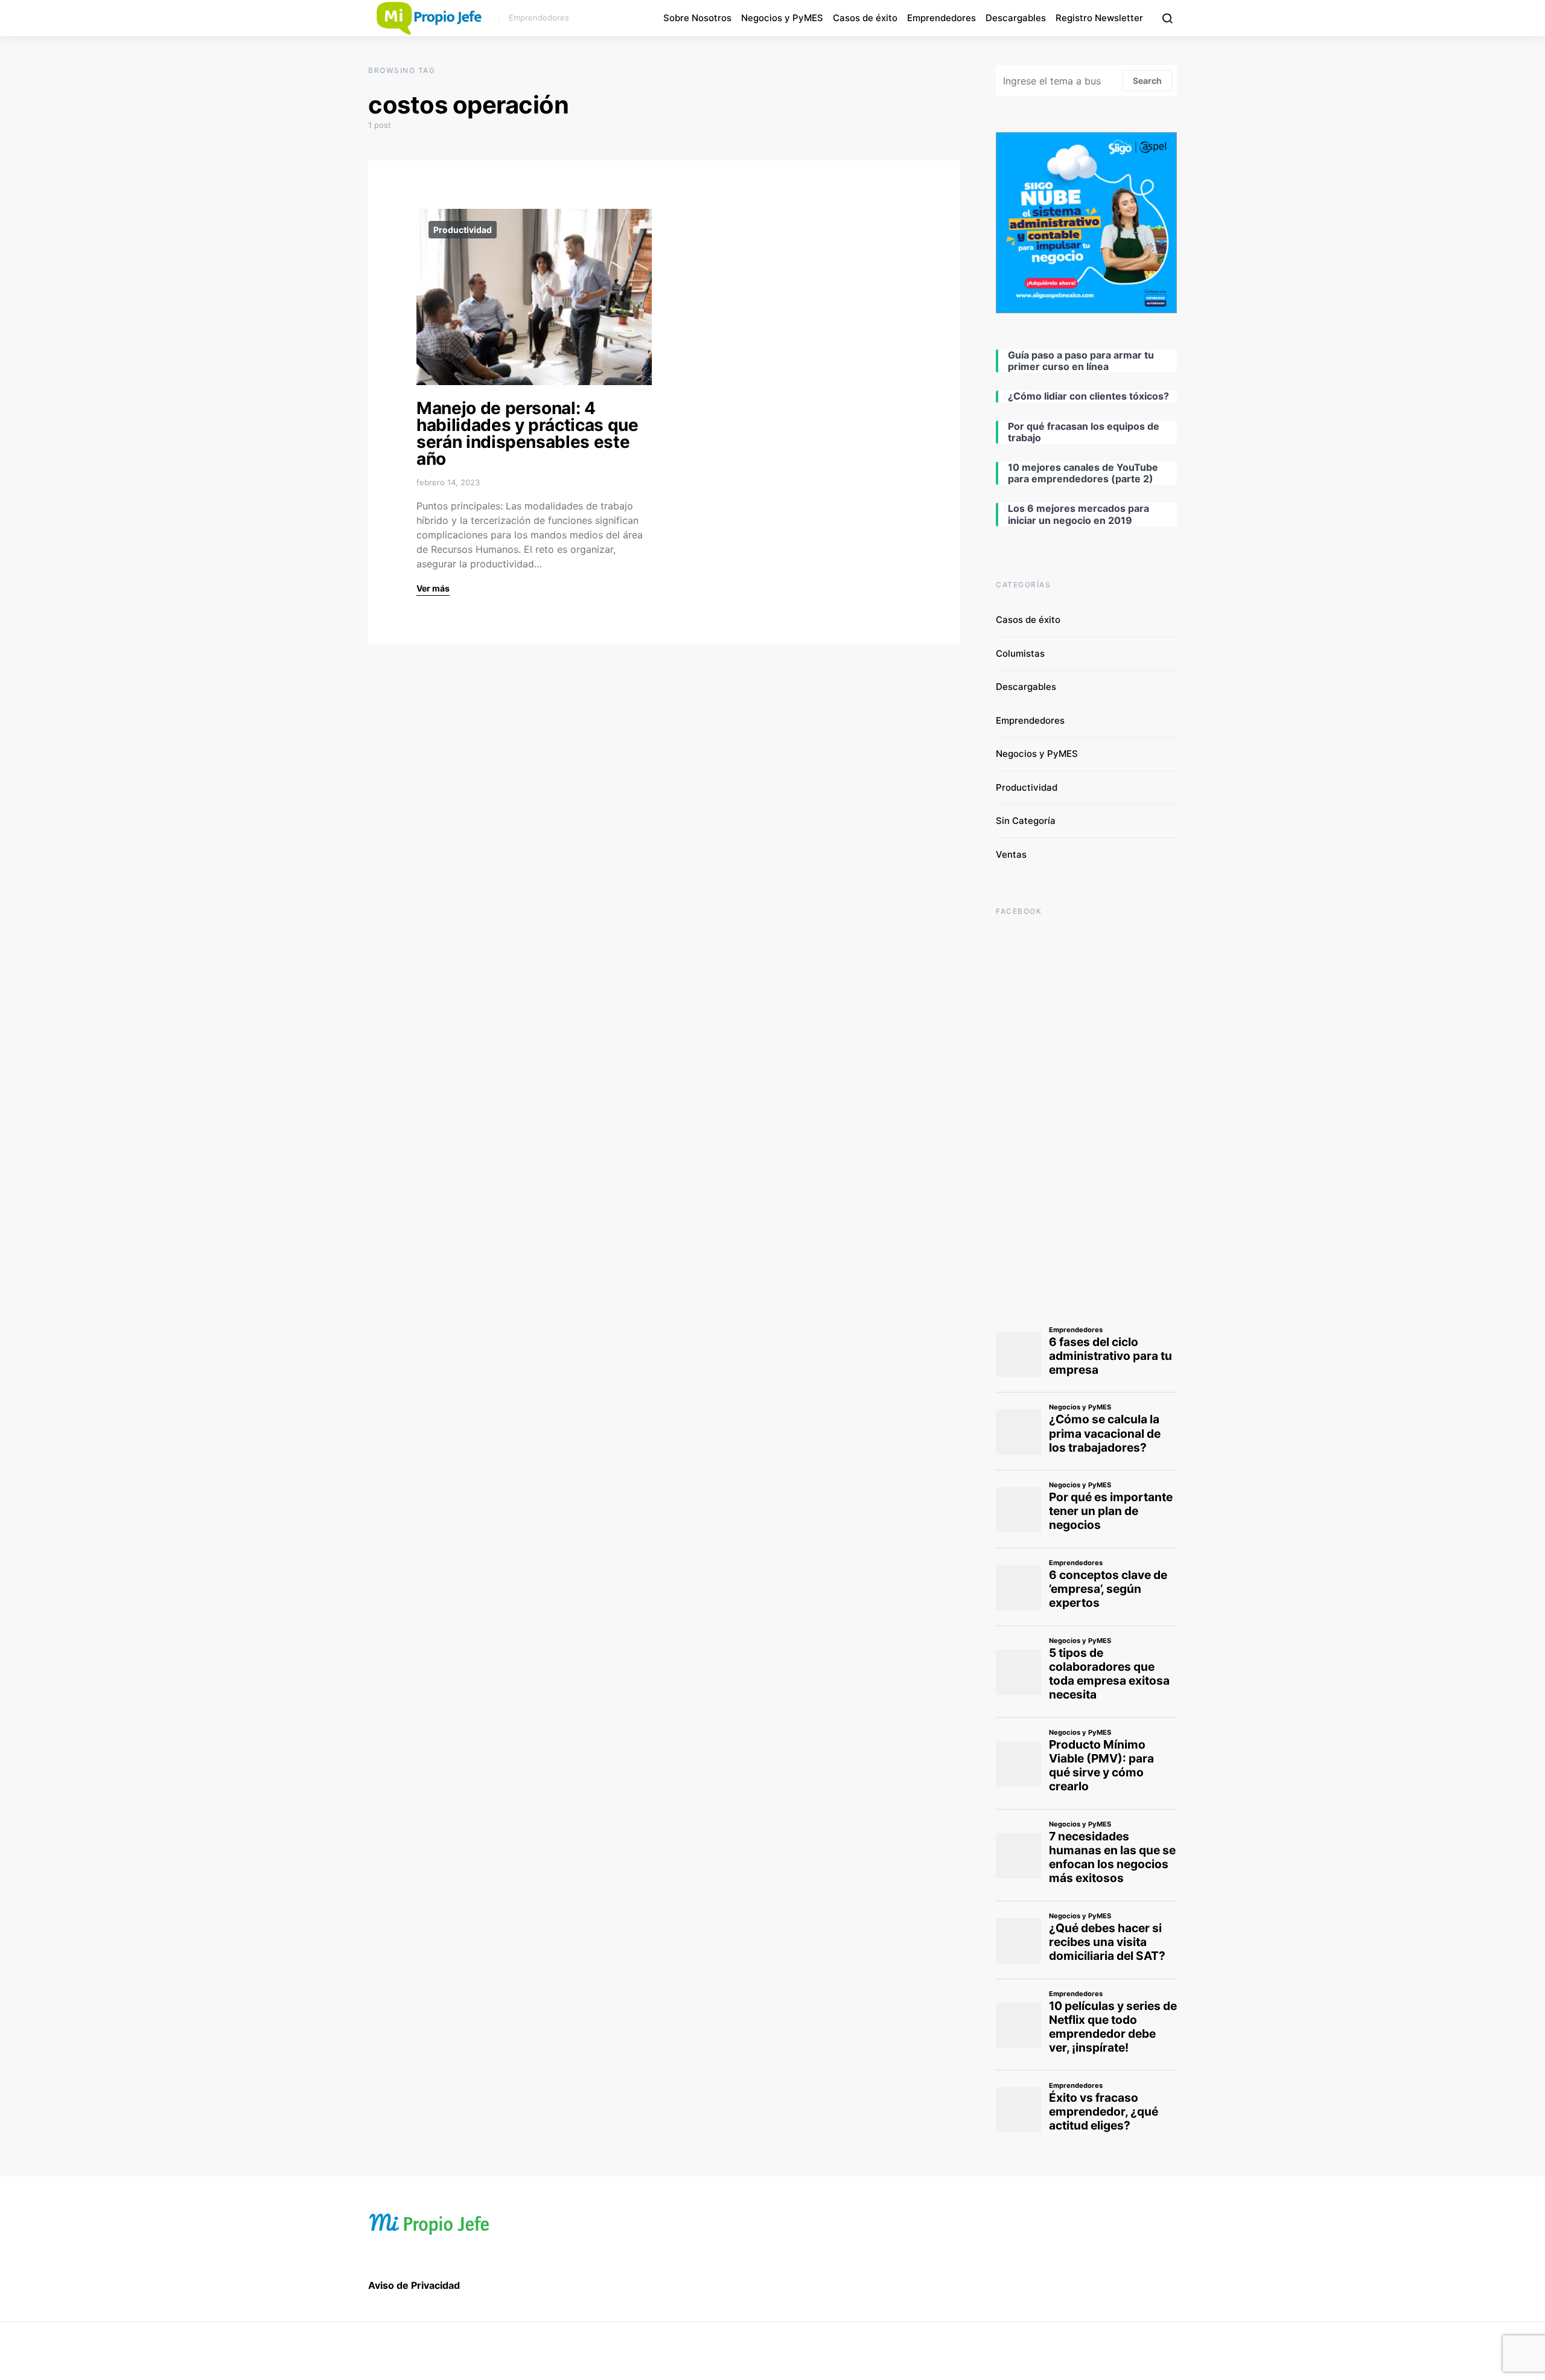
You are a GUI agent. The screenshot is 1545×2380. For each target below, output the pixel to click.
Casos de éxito (865, 18)
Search (1147, 81)
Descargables (1016, 18)
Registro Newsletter (1099, 18)
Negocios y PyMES (782, 18)
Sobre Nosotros (697, 18)
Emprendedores (941, 18)
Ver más (433, 588)
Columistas (1020, 653)
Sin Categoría (1026, 821)
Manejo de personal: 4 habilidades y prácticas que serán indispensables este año (527, 433)
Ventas (1011, 854)
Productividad (463, 230)
